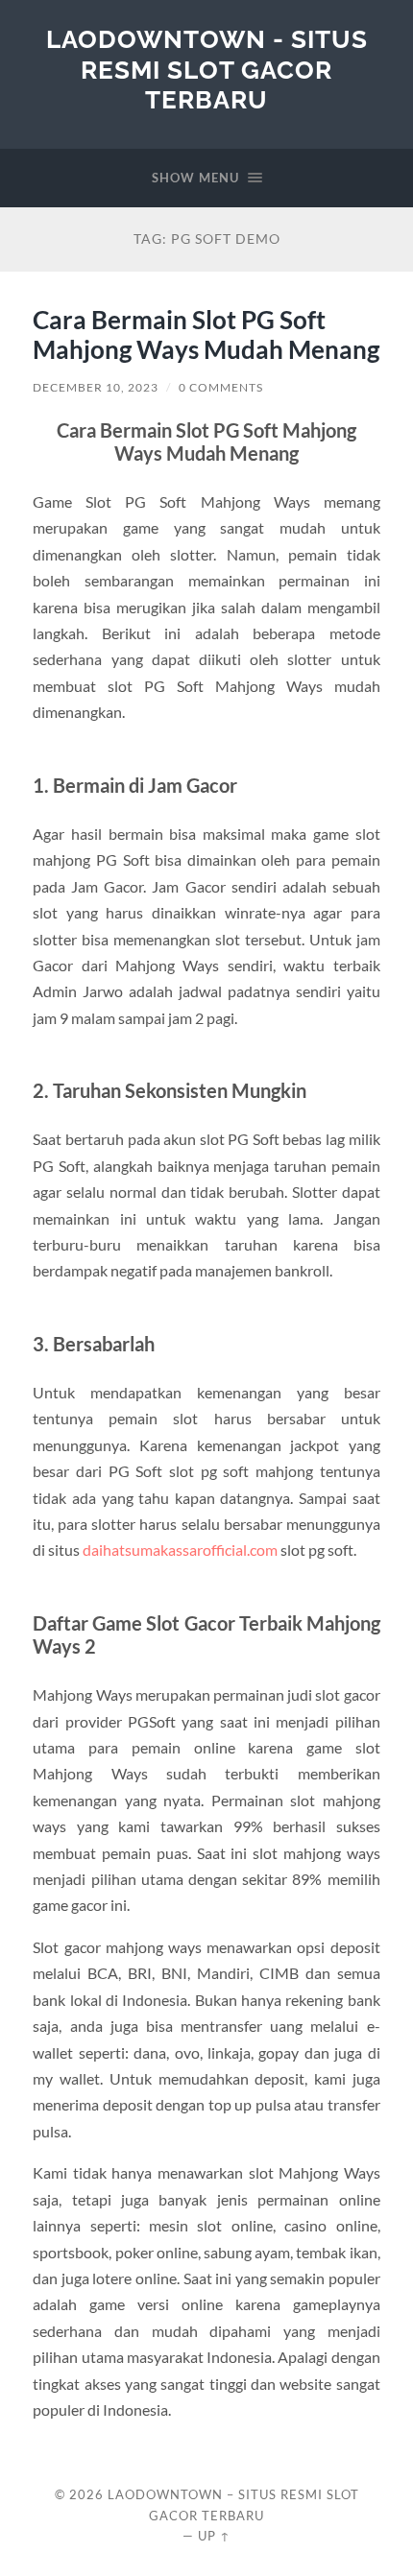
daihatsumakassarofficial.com (180, 1550)
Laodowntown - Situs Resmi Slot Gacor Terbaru (207, 69)
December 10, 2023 (96, 387)
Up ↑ (214, 2536)
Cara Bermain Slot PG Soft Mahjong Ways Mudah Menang (206, 335)
